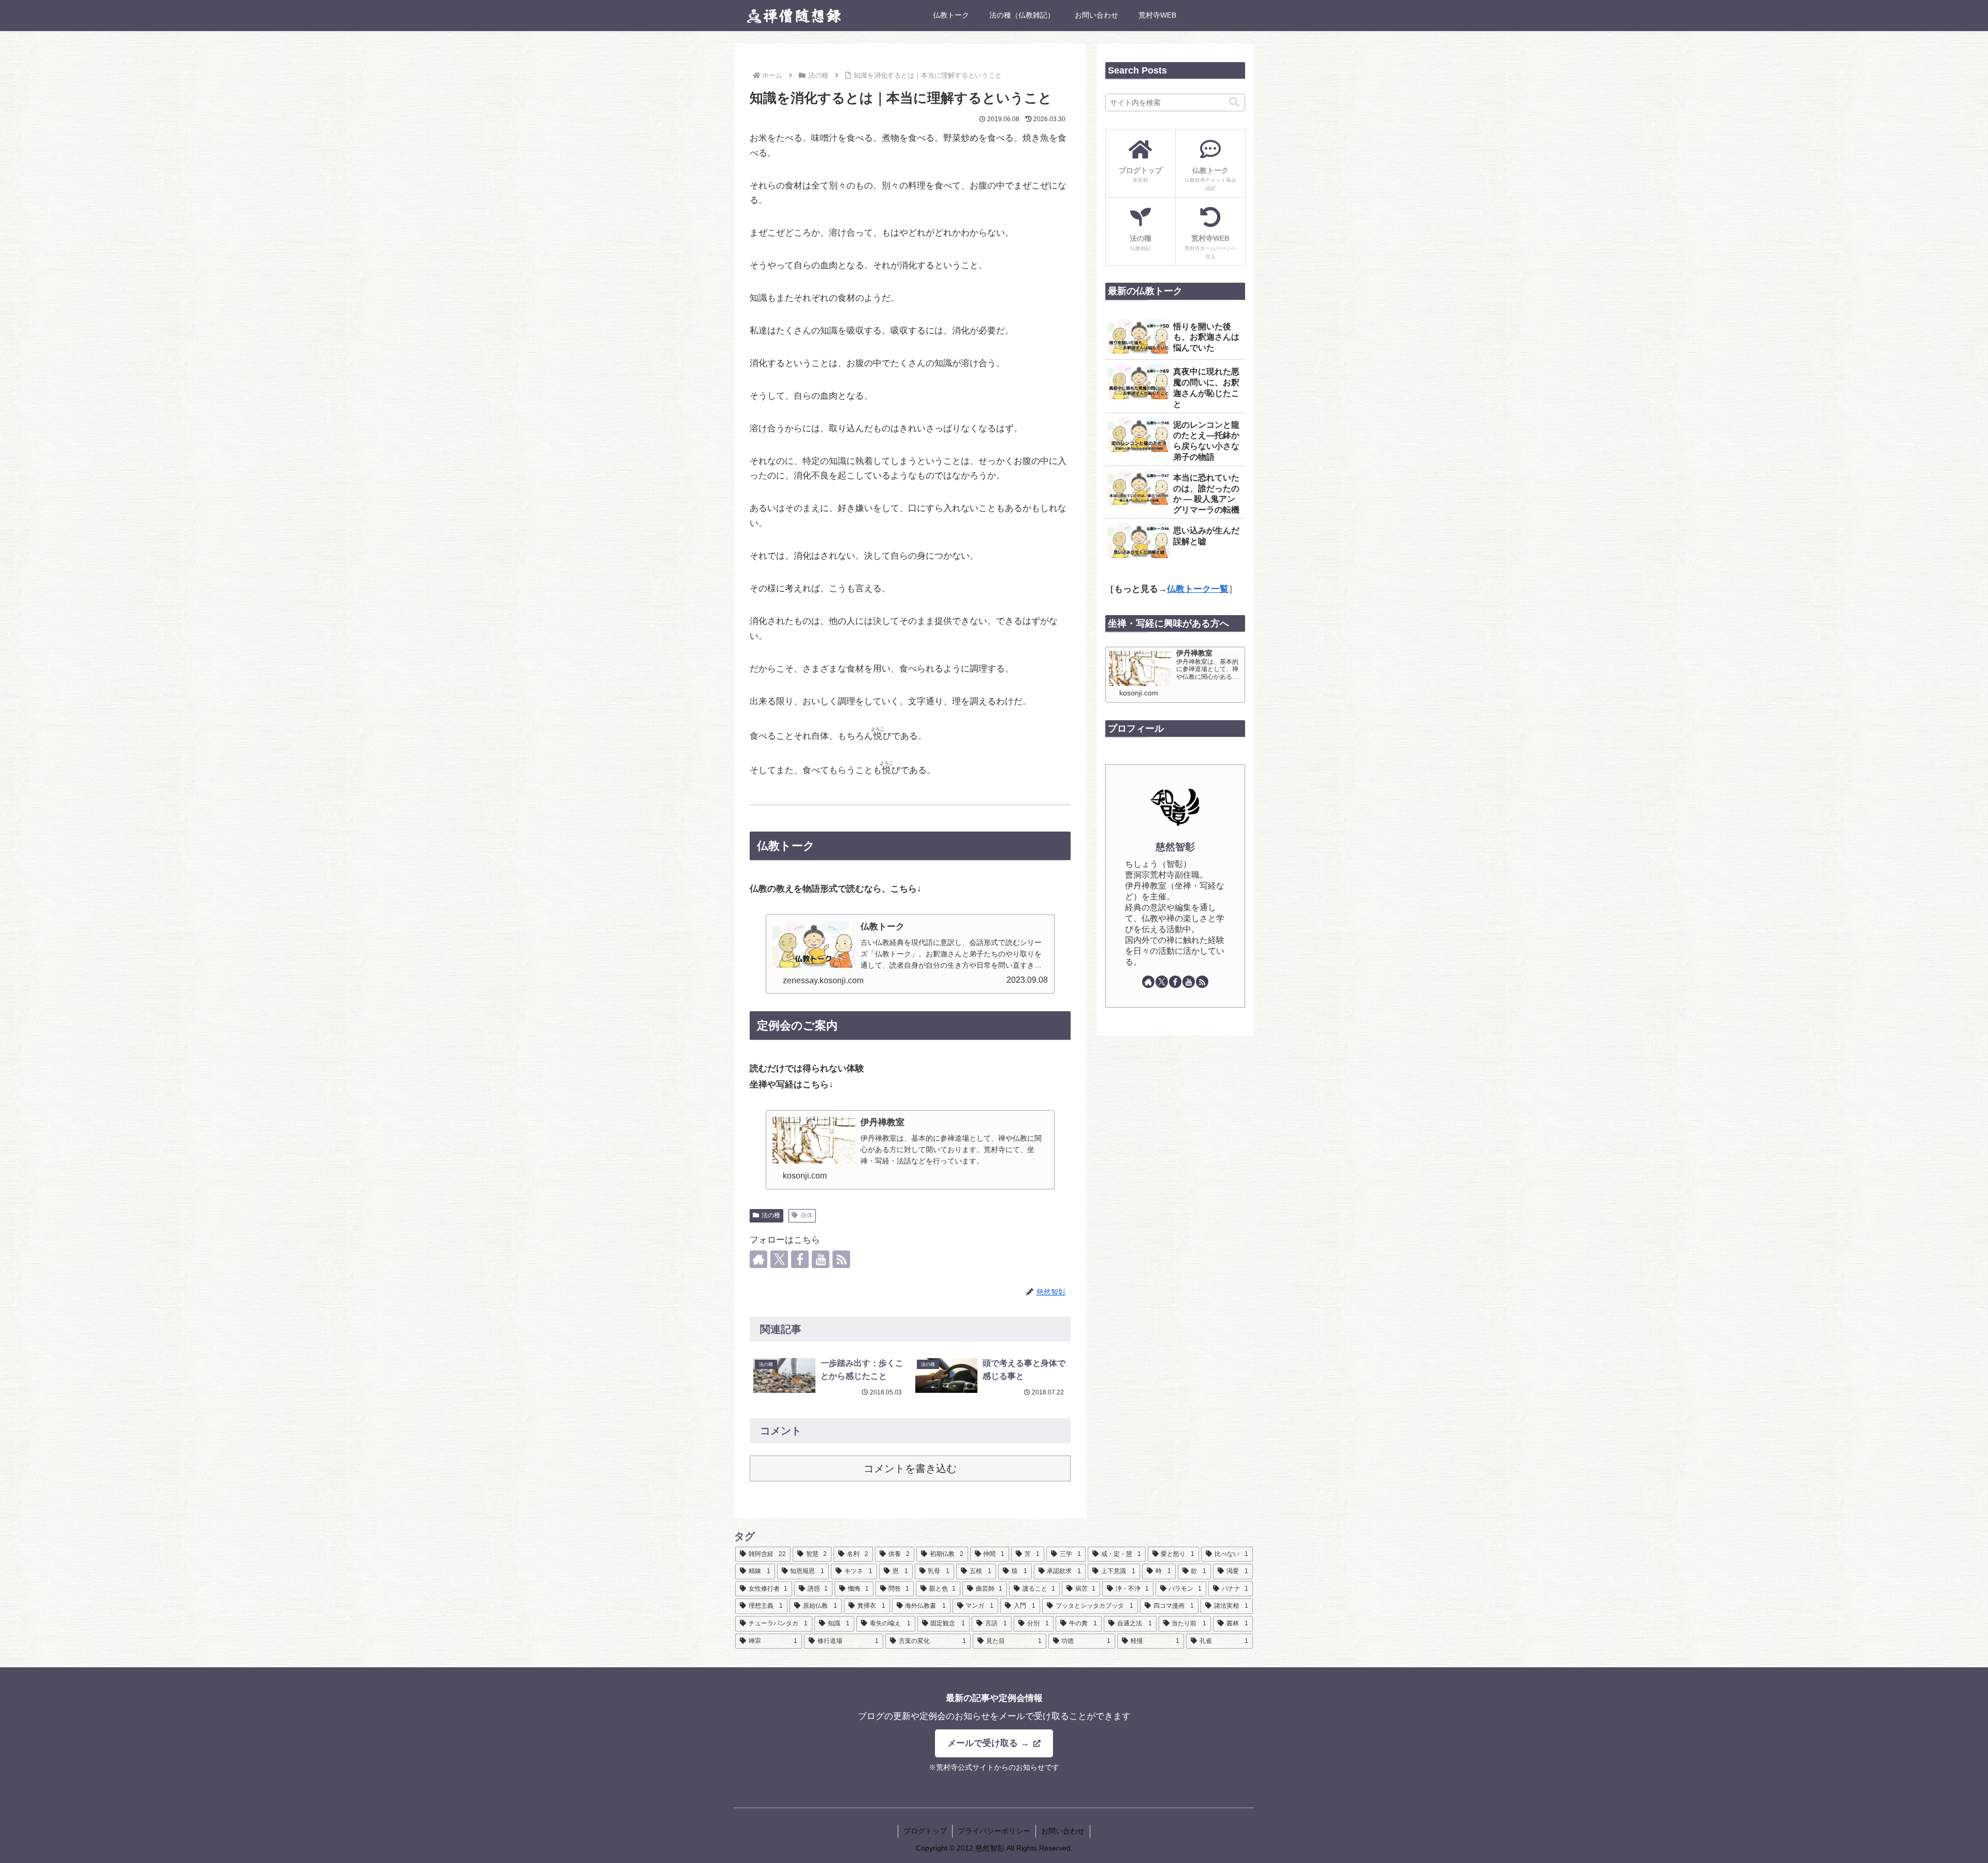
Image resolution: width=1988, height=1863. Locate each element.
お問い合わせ (1063, 1831)
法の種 (771, 1215)
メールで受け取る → (990, 1743)
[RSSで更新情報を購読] (841, 1259)
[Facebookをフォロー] (800, 1259)
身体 (807, 1215)
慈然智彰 (1175, 847)
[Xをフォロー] (779, 1259)
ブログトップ (925, 1831)
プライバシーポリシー (994, 1831)
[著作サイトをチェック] (758, 1259)
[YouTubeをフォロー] (821, 1259)
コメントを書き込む (910, 1468)
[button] (1234, 102)
